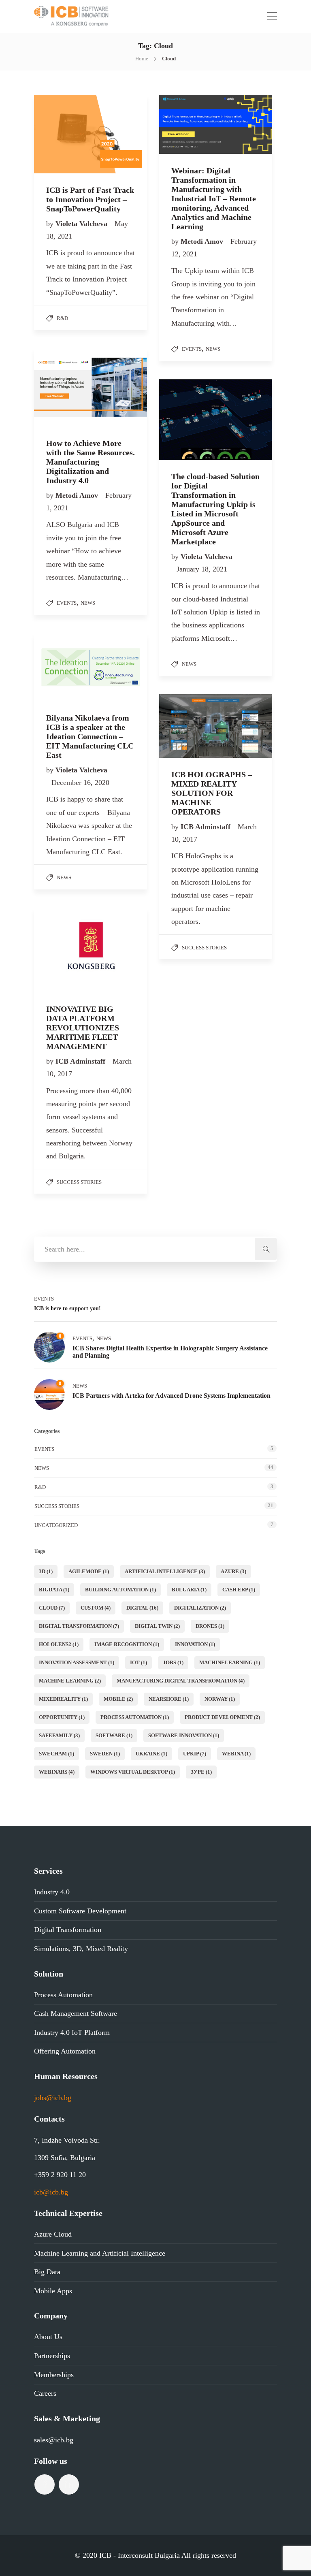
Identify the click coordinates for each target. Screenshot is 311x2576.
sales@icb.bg (54, 2440)
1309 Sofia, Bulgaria (65, 2158)
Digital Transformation (79, 1626)
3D (46, 1571)
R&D (62, 318)
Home (142, 59)
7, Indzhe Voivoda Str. (67, 2140)
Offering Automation (65, 2051)
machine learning (70, 1681)
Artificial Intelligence (165, 1571)
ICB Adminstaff (207, 827)
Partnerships (52, 2356)
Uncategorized (56, 1525)
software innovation (184, 1735)
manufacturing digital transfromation (181, 1681)
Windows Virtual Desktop (133, 1772)
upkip (195, 1754)
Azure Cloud (53, 2234)
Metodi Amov (203, 241)
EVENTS (192, 349)
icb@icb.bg (51, 2192)
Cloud (52, 1608)
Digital (142, 1608)
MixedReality (63, 1699)
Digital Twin (157, 1626)
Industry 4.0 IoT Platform (72, 2032)
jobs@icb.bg (53, 2098)
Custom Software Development (80, 1911)
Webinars (57, 1772)
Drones (210, 1626)
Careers (45, 2393)
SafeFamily (59, 1735)
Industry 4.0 (52, 1892)
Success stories (204, 948)
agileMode (89, 1571)
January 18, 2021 (202, 569)
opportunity (62, 1717)
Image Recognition (127, 1644)
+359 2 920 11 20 (60, 2175)
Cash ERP (239, 1590)
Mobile (118, 1699)
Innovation (195, 1644)
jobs (173, 1662)
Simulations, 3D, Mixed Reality (81, 1949)
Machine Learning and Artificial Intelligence (100, 2253)
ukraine (151, 1754)
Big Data (47, 2272)
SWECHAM (56, 1754)
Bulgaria (189, 1590)
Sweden (105, 1754)
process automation (135, 1717)
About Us (48, 2337)
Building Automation (120, 1590)
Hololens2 (59, 1644)
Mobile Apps (53, 2291)
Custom (96, 1608)
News (213, 349)
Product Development (222, 1717)
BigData (54, 1590)
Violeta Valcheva (82, 224)
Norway (220, 1699)
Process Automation (63, 1995)
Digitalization (200, 1608)
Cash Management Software (76, 2013)
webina (236, 1754)
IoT (138, 1662)
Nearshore (169, 1699)
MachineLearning (230, 1662)
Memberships (54, 2375)
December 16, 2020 (80, 783)
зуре (201, 1772)
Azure (233, 1571)
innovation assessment (77, 1662)
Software (114, 1735)
